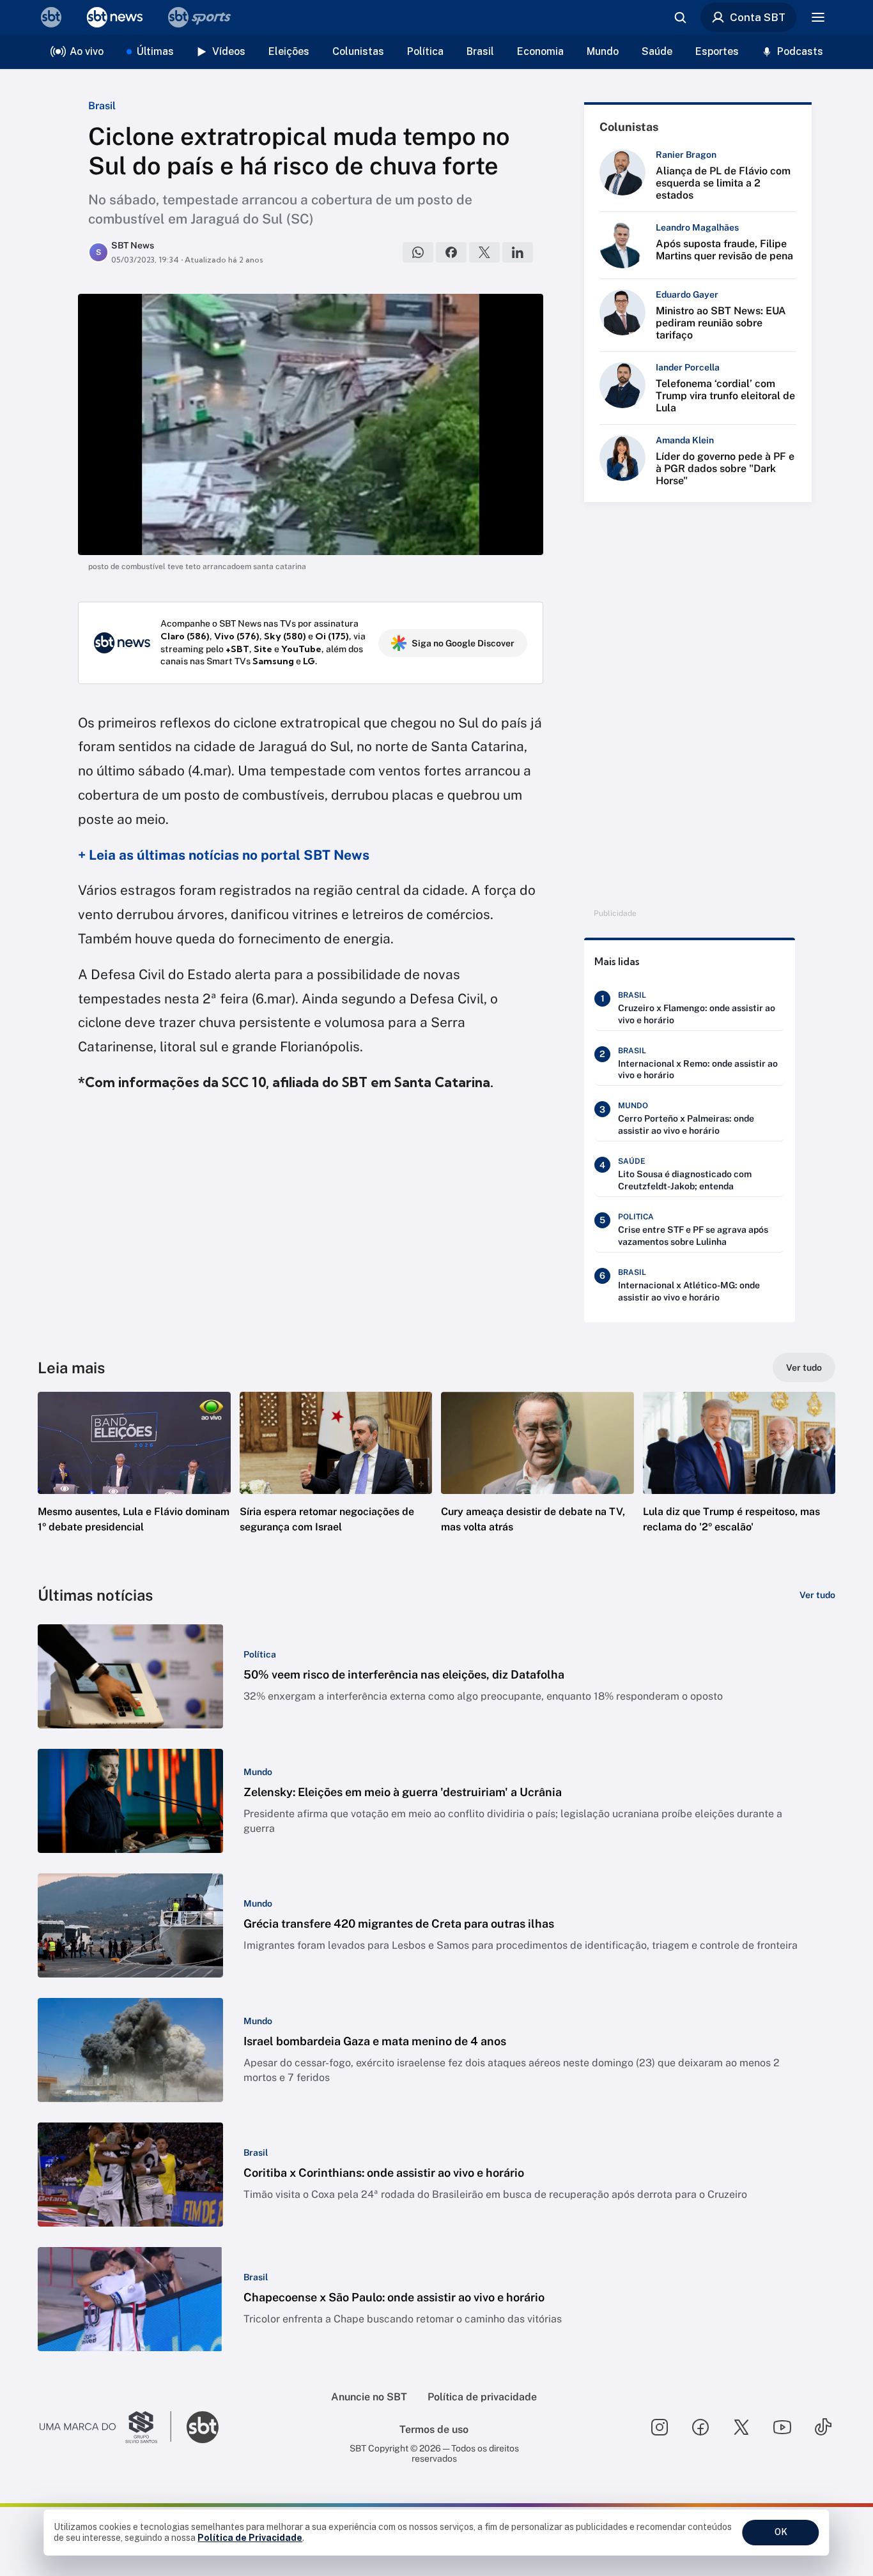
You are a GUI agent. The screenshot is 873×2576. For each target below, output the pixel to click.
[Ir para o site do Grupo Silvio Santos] (105, 2427)
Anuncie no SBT (369, 2397)
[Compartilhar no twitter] (484, 252)
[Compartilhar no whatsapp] (418, 252)
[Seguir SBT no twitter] (741, 2427)
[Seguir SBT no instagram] (660, 2427)
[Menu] (818, 17)
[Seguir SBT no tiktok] (823, 2427)
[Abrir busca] (680, 17)
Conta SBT (758, 17)
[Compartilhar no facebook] (451, 252)
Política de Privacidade (250, 2538)
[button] (134, 1481)
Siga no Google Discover (463, 643)
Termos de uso (434, 2429)
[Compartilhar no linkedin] (518, 252)
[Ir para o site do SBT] (203, 2427)
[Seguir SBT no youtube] (782, 2427)
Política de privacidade (482, 2397)
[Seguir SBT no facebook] (700, 2427)
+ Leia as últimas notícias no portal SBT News (224, 855)
